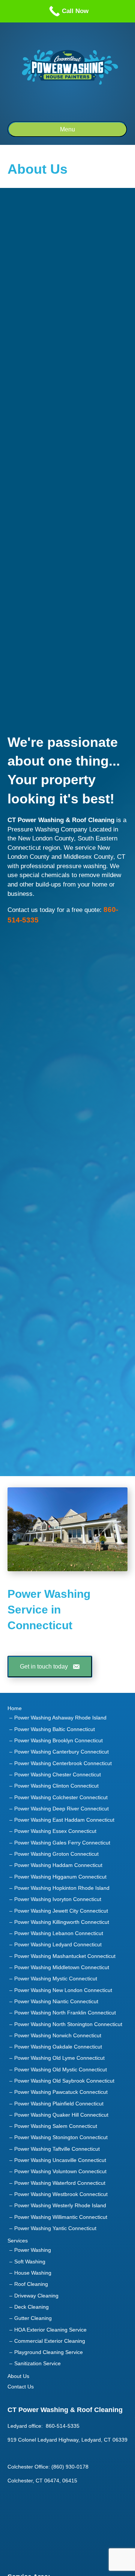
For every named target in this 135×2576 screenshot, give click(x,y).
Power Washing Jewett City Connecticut (61, 1911)
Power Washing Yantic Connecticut (55, 2228)
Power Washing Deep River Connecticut (61, 1809)
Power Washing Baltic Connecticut (55, 1729)
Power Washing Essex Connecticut (55, 1831)
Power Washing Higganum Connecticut (60, 1877)
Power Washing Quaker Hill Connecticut (61, 2115)
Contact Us (21, 2387)
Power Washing (33, 2250)
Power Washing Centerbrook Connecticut (63, 1763)
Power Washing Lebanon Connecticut (59, 1933)
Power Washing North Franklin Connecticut (65, 2013)
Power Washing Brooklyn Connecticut (58, 1740)
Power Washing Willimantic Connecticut (61, 2217)
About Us (18, 2376)
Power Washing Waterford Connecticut (60, 2183)
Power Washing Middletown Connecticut (62, 1967)
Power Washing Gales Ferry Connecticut (62, 1843)
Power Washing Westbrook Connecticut (61, 2194)
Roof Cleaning (31, 2284)
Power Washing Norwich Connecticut (58, 2035)
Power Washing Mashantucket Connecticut (65, 1956)
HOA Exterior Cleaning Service (50, 2330)
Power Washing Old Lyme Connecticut (59, 2058)
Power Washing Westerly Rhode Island (60, 2205)
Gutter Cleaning (33, 2318)
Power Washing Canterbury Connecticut (61, 1752)
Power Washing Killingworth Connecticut (62, 1922)
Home (15, 1708)
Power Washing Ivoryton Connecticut (58, 1899)
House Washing (33, 2273)
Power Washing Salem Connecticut (56, 2126)
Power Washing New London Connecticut (63, 1990)
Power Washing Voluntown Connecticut (60, 2171)
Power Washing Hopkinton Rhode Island (62, 1888)
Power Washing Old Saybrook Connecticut (64, 2081)
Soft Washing (30, 2262)
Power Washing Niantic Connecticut (56, 2001)
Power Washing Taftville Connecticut (57, 2149)
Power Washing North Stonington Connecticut (68, 2024)
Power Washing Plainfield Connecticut (59, 2104)
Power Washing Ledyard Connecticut (58, 1944)
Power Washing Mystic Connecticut (56, 1979)
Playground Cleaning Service (49, 2352)
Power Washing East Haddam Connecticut (64, 1820)
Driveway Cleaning (36, 2296)
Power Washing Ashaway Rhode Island (60, 1718)
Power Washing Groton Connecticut (56, 1854)
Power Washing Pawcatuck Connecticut (61, 2092)
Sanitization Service (37, 2363)
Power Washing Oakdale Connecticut (58, 2047)
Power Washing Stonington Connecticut (61, 2137)
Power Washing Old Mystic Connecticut (61, 2069)
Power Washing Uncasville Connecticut (60, 2160)
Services (18, 2241)
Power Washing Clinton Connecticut (56, 1786)
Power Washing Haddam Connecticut (58, 1865)
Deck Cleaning (31, 2307)
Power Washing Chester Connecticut (58, 1774)
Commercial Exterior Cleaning (50, 2341)
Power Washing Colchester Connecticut (61, 1797)
